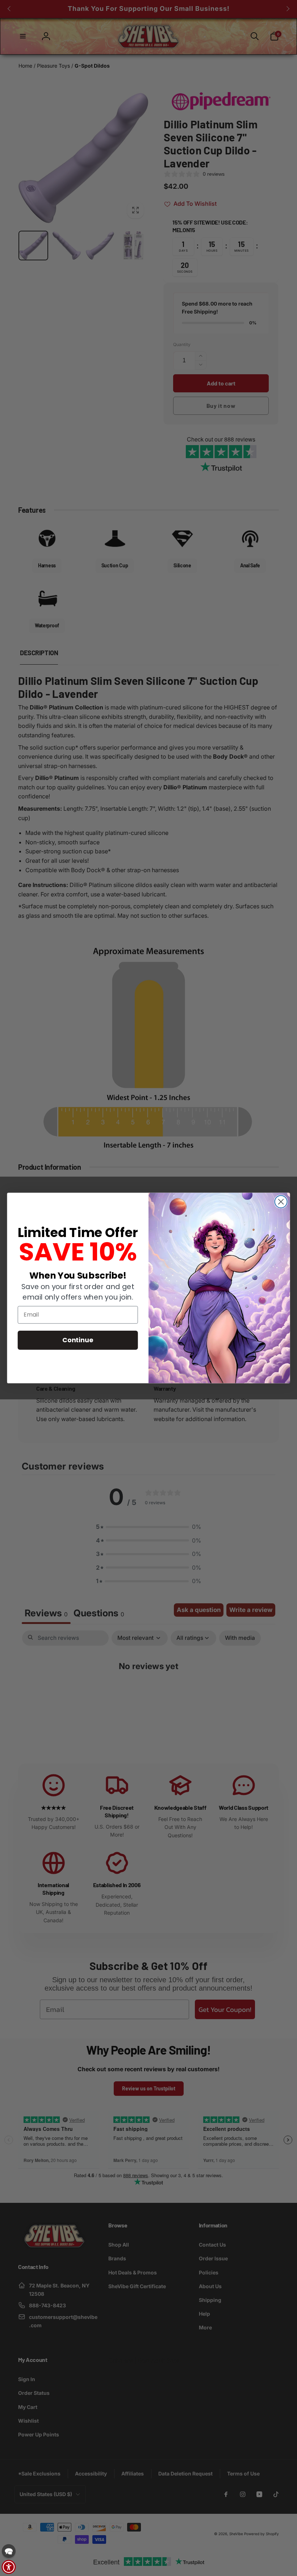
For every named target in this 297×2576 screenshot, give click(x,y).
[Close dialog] (281, 1202)
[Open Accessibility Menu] (9, 2567)
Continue (78, 1340)
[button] (9, 2551)
